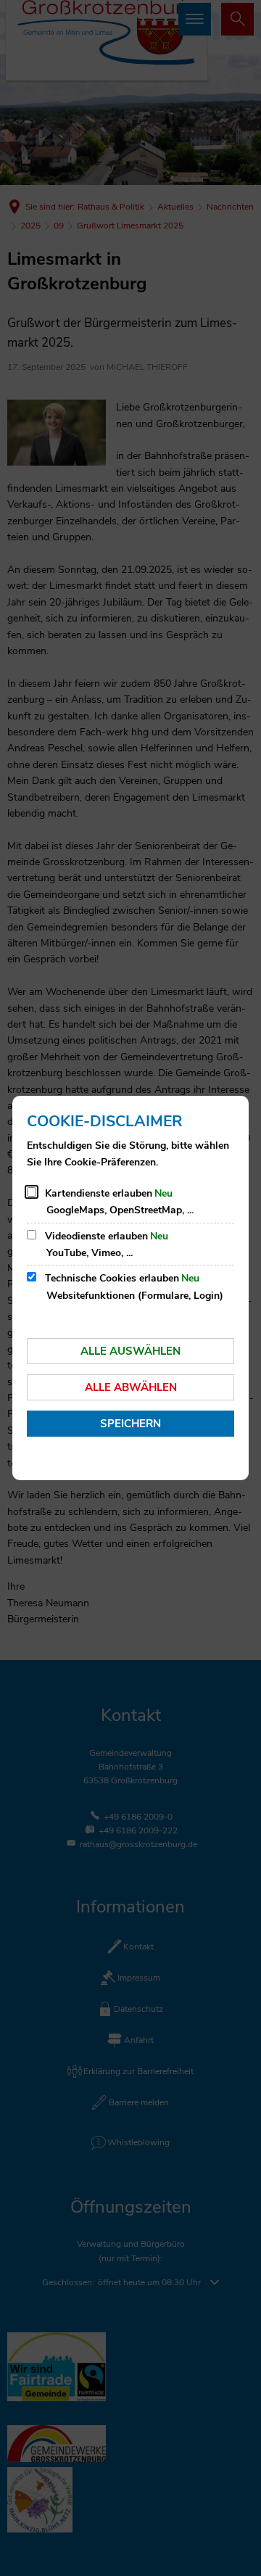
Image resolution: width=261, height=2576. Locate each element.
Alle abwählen (131, 1387)
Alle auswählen (130, 1351)
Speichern (130, 1424)
